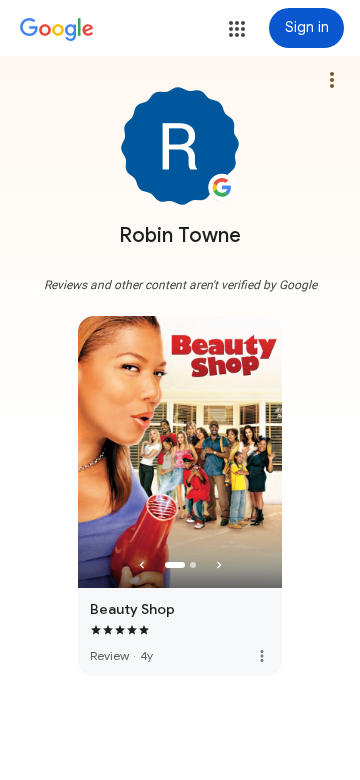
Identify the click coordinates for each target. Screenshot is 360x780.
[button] (237, 29)
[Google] (57, 30)
